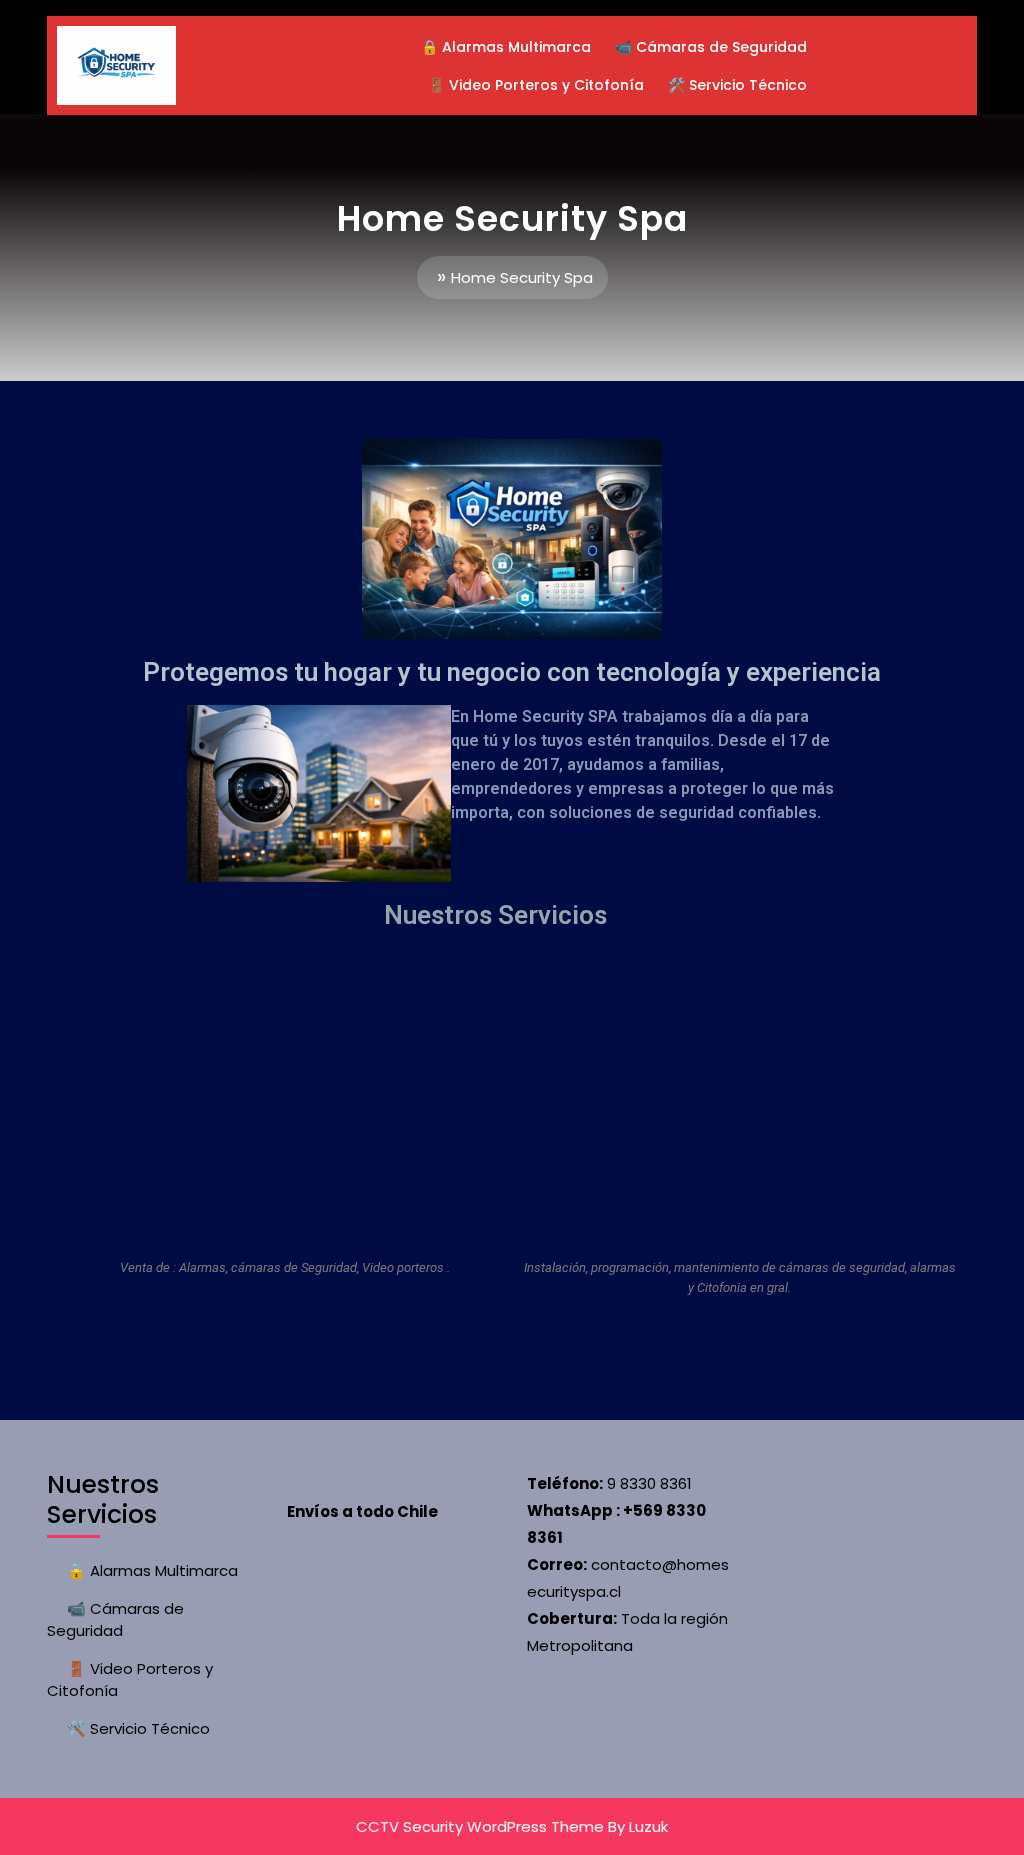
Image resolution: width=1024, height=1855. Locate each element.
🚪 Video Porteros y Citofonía (536, 85)
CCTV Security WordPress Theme (480, 1826)
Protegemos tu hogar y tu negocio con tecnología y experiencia (512, 672)
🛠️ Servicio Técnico (737, 85)
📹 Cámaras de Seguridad (711, 47)
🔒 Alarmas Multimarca (506, 47)
